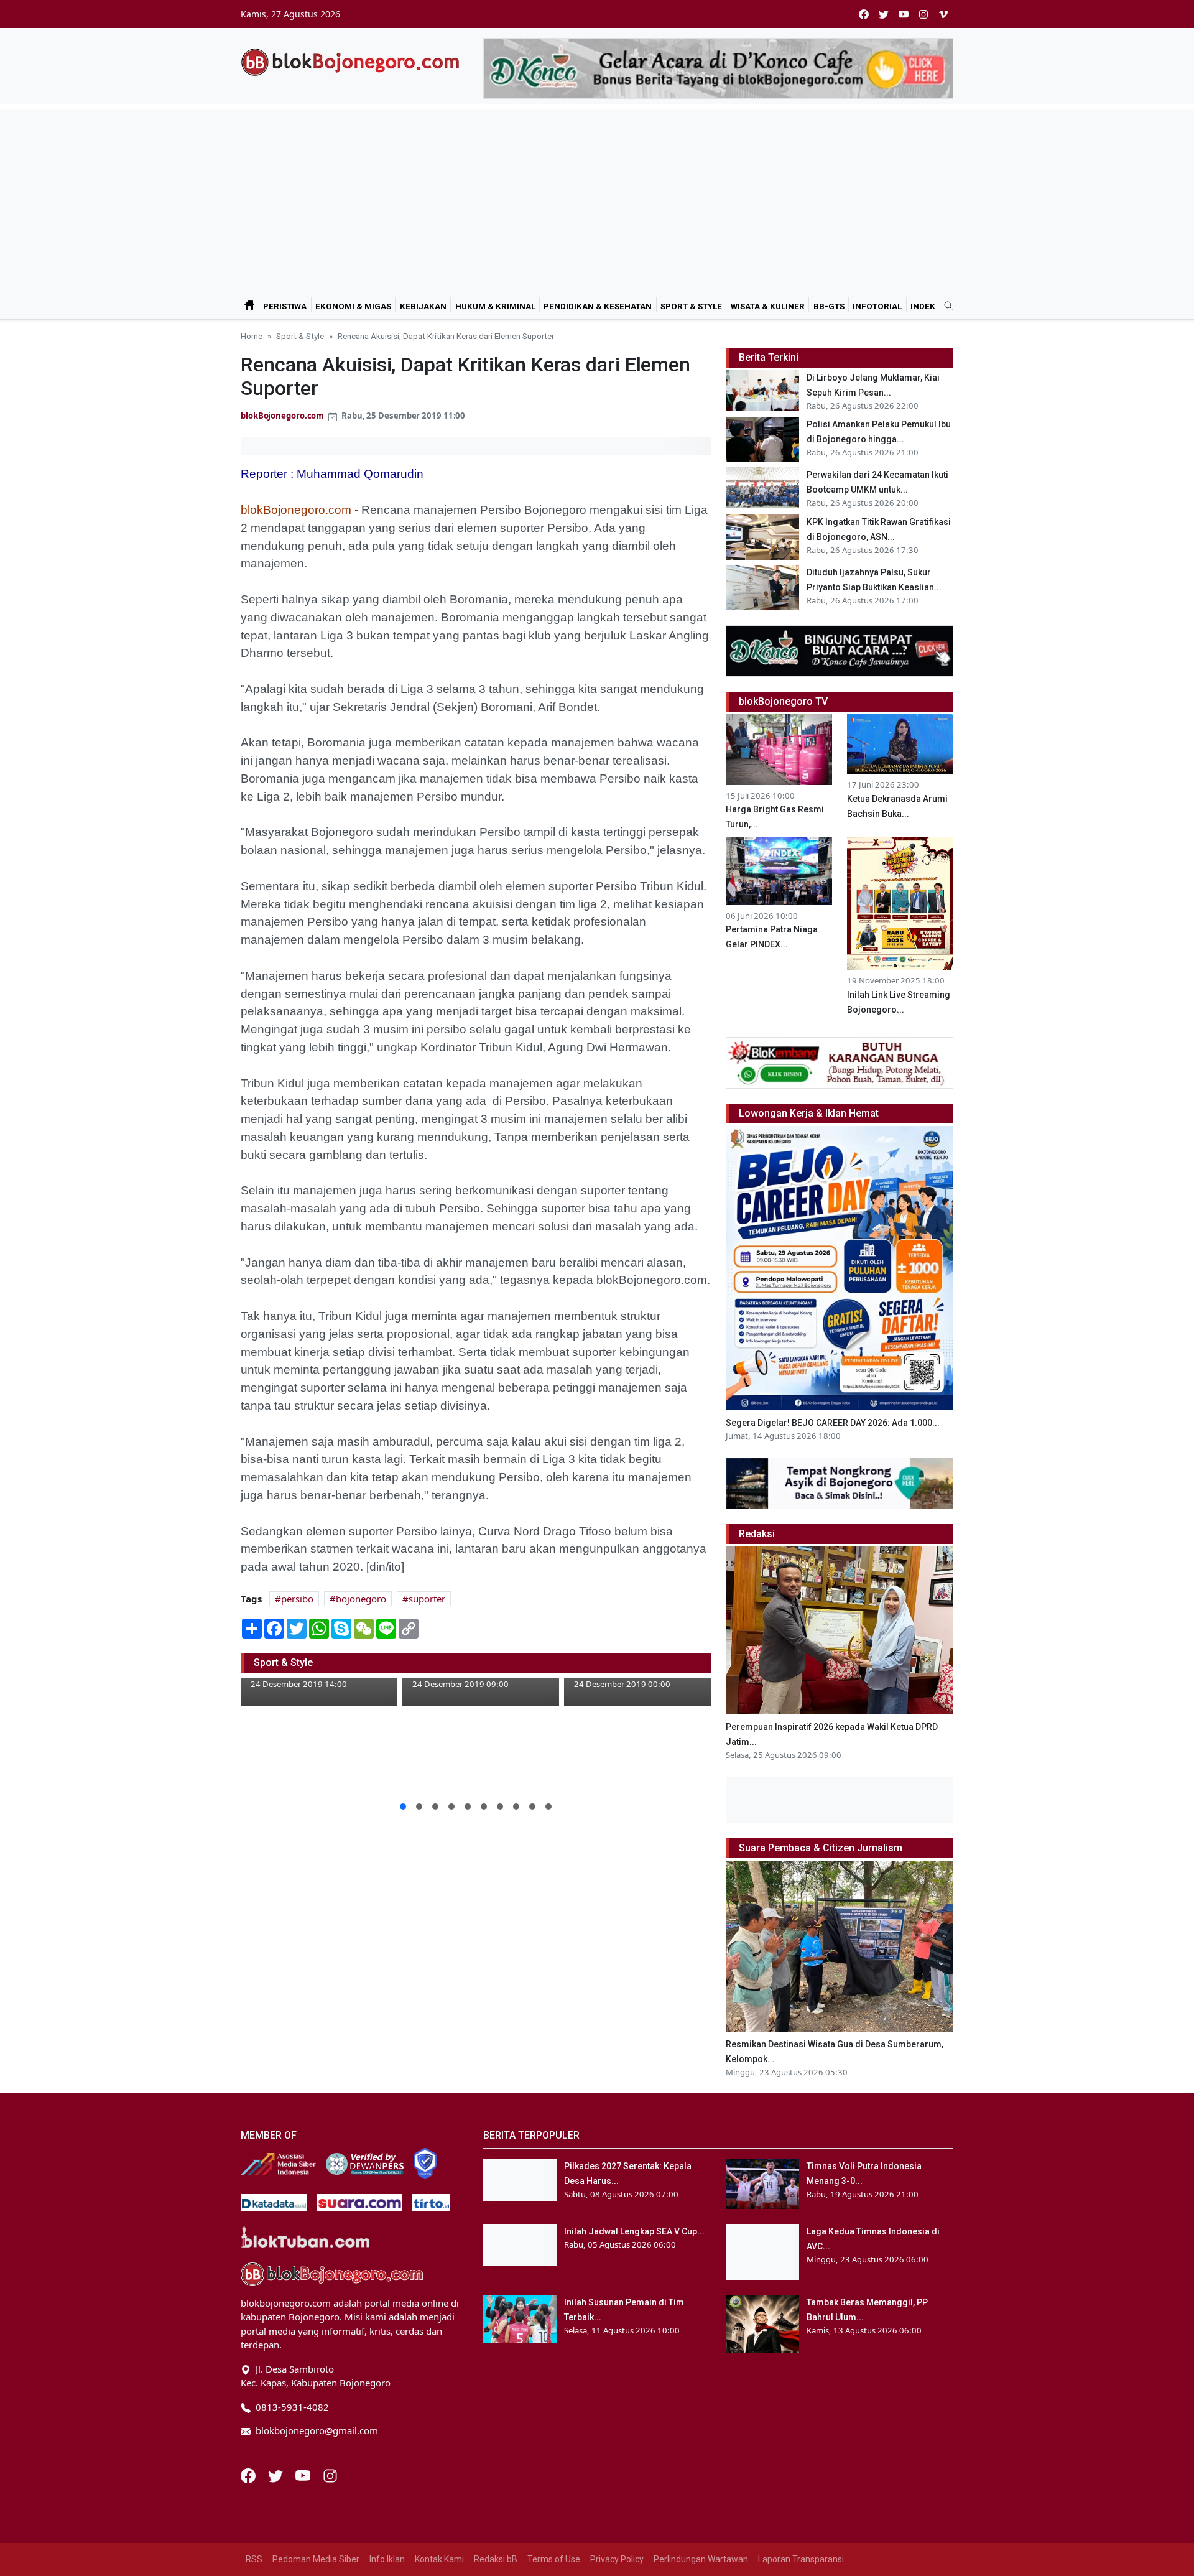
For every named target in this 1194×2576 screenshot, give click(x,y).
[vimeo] (943, 14)
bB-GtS (829, 306)
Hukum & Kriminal (495, 306)
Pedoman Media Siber (316, 2559)
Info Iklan (387, 2559)
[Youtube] (304, 2475)
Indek (923, 306)
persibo (297, 1599)
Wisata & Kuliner (768, 306)
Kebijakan (423, 306)
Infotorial (877, 306)
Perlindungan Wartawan (701, 2559)
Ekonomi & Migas (353, 306)
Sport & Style (691, 306)
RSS (254, 2559)
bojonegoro (361, 1599)
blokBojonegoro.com (282, 416)
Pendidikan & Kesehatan (598, 306)
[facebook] (864, 14)
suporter (427, 1599)
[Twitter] (277, 2475)
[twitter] (884, 14)
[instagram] (923, 14)
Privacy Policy (617, 2559)
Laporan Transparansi (801, 2559)
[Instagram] (330, 2475)
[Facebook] (249, 2475)
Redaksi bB (496, 2559)
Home (252, 336)
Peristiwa (285, 306)
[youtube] (904, 14)
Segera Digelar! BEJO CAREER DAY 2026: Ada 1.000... (833, 1423)
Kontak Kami (439, 2559)
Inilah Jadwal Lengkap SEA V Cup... (634, 2231)
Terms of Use (554, 2559)
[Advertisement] (597, 197)
